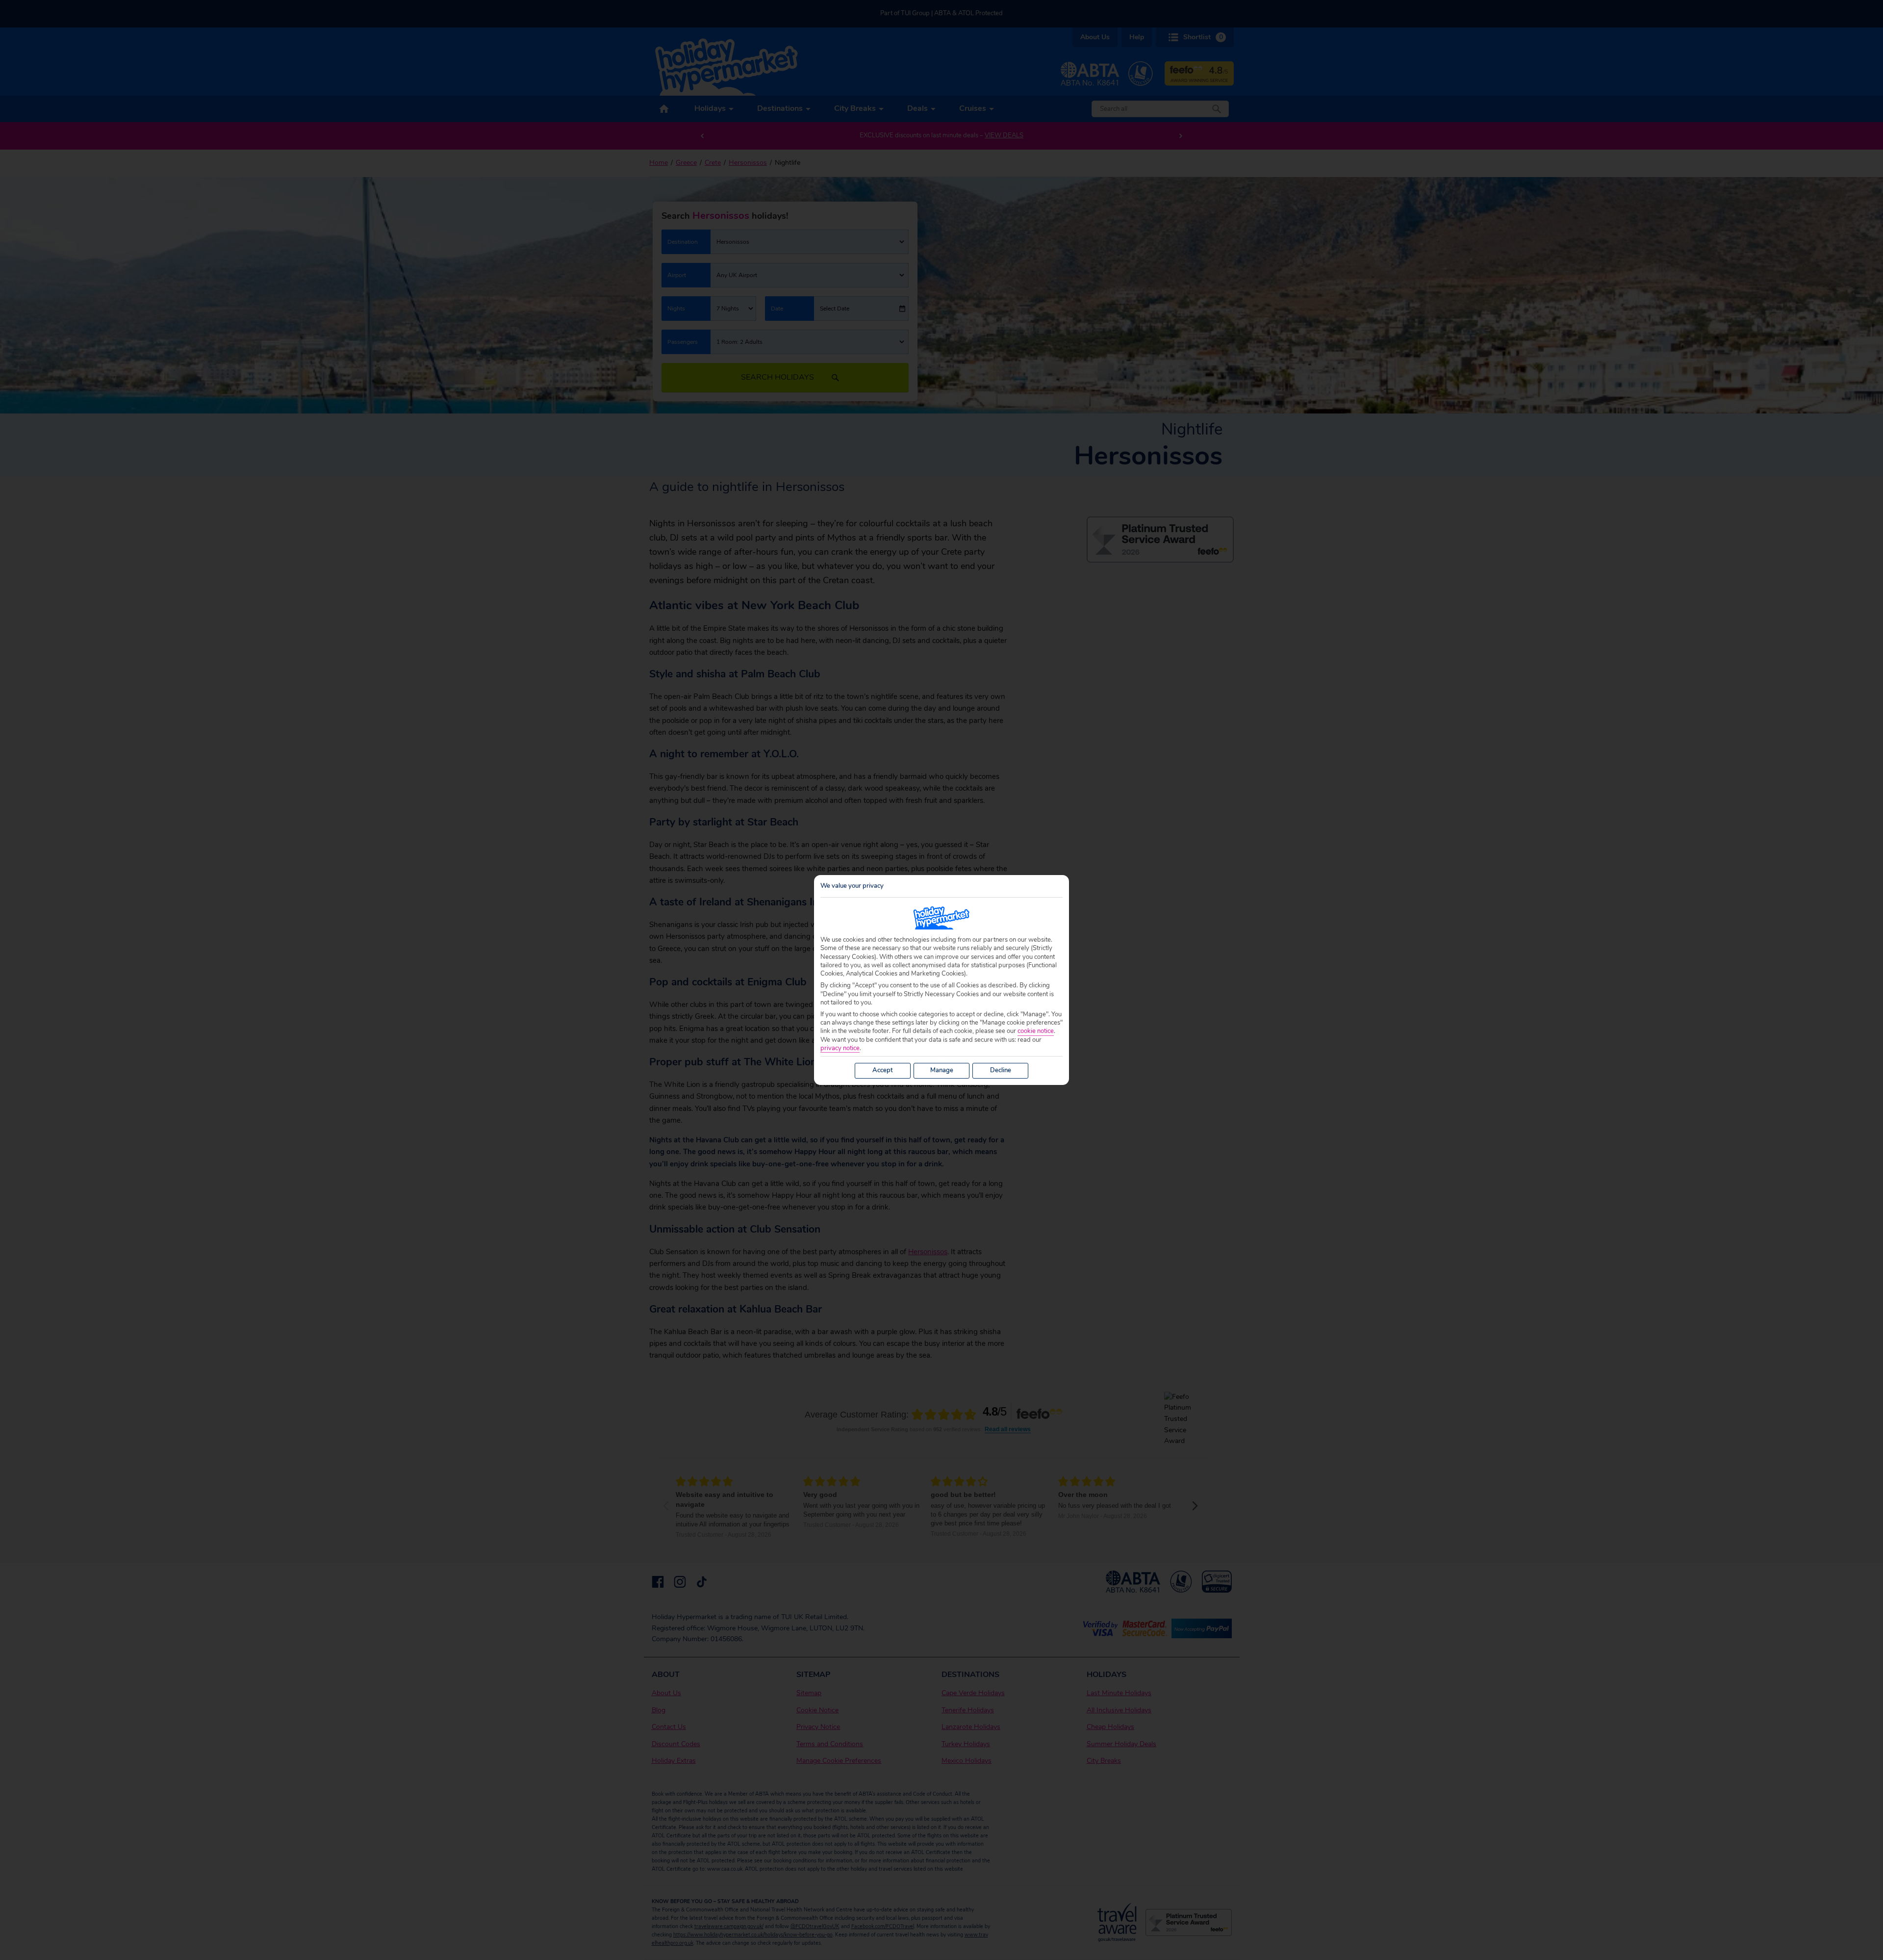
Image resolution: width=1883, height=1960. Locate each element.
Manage (942, 1070)
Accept (883, 1070)
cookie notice (1036, 1031)
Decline (1001, 1070)
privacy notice (840, 1048)
